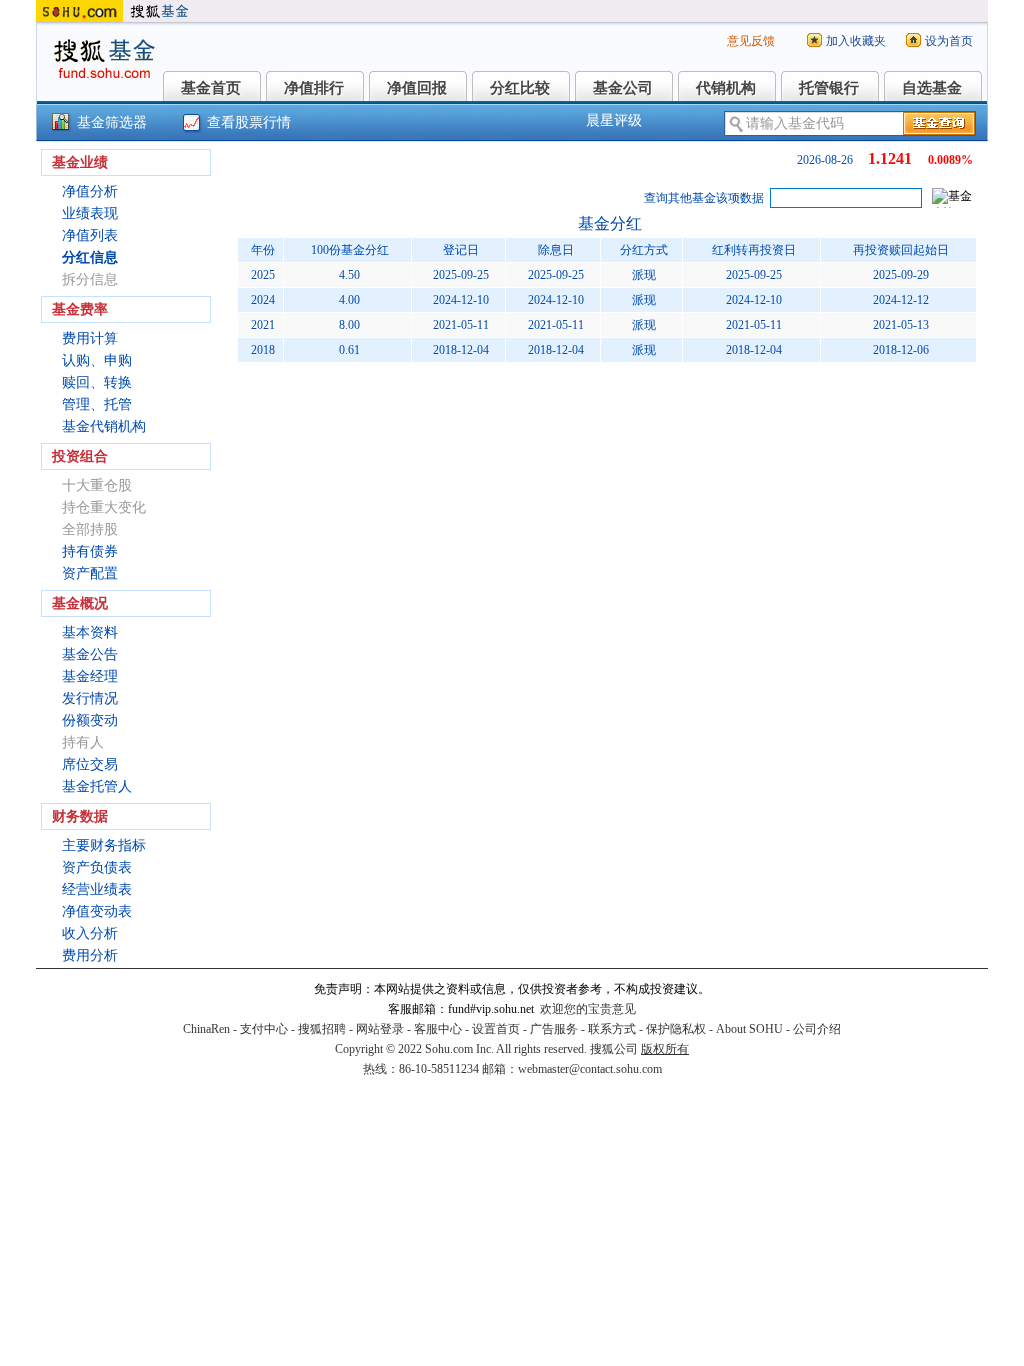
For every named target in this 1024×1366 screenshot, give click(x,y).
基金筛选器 (112, 122)
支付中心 (264, 1029)
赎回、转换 (97, 382)
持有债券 (90, 551)
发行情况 (90, 698)
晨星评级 (614, 120)
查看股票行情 (249, 122)
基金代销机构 (104, 426)
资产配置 (90, 573)
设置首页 (496, 1029)
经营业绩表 (97, 889)
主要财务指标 (104, 845)
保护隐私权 (676, 1029)
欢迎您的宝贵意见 (588, 1009)
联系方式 (612, 1029)
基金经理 (90, 676)
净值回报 (417, 88)
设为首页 (949, 41)
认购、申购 (97, 360)
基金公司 (623, 88)
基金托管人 (97, 786)
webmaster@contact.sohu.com (590, 1069)
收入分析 (90, 933)
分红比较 (520, 88)
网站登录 (380, 1029)
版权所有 (665, 1049)
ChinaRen (206, 1029)
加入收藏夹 (856, 41)
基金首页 (211, 88)
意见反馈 (751, 41)
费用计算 (90, 338)
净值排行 (314, 88)
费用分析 (90, 955)
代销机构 (726, 88)
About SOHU (749, 1029)
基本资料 (90, 632)
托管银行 (829, 88)
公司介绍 (817, 1029)
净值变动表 (97, 911)
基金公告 (90, 654)
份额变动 (90, 720)
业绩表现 (90, 213)
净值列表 (90, 235)
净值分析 (90, 191)
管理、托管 (97, 404)
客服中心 (438, 1029)
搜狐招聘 (322, 1029)
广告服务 (554, 1029)
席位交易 (90, 764)
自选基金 (932, 88)
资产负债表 (97, 867)
